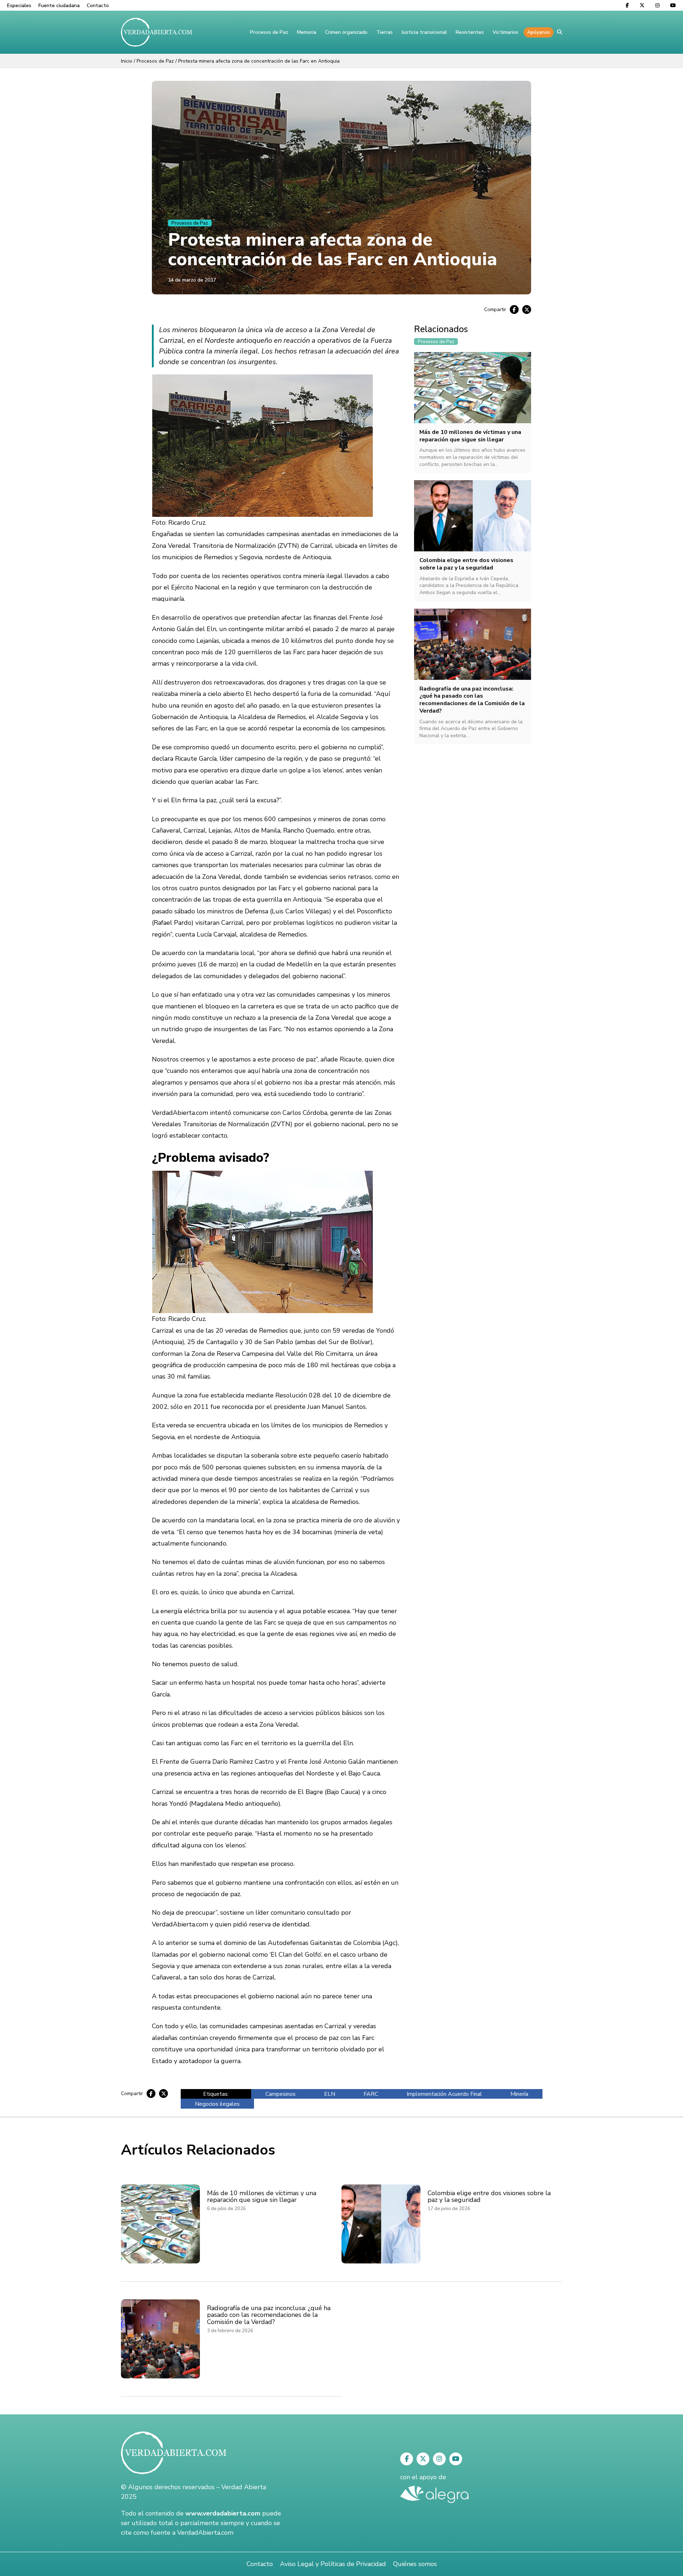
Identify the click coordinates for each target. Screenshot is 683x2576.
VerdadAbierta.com (205, 2533)
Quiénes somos (415, 2564)
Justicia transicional (424, 32)
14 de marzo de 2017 (192, 280)
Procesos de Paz (269, 32)
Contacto (98, 6)
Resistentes (470, 32)
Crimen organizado (346, 32)
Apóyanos (539, 32)
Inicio (127, 61)
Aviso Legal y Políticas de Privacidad (333, 2564)
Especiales (19, 6)
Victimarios (505, 32)
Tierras (385, 32)
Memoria (307, 32)
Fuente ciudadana (59, 6)
